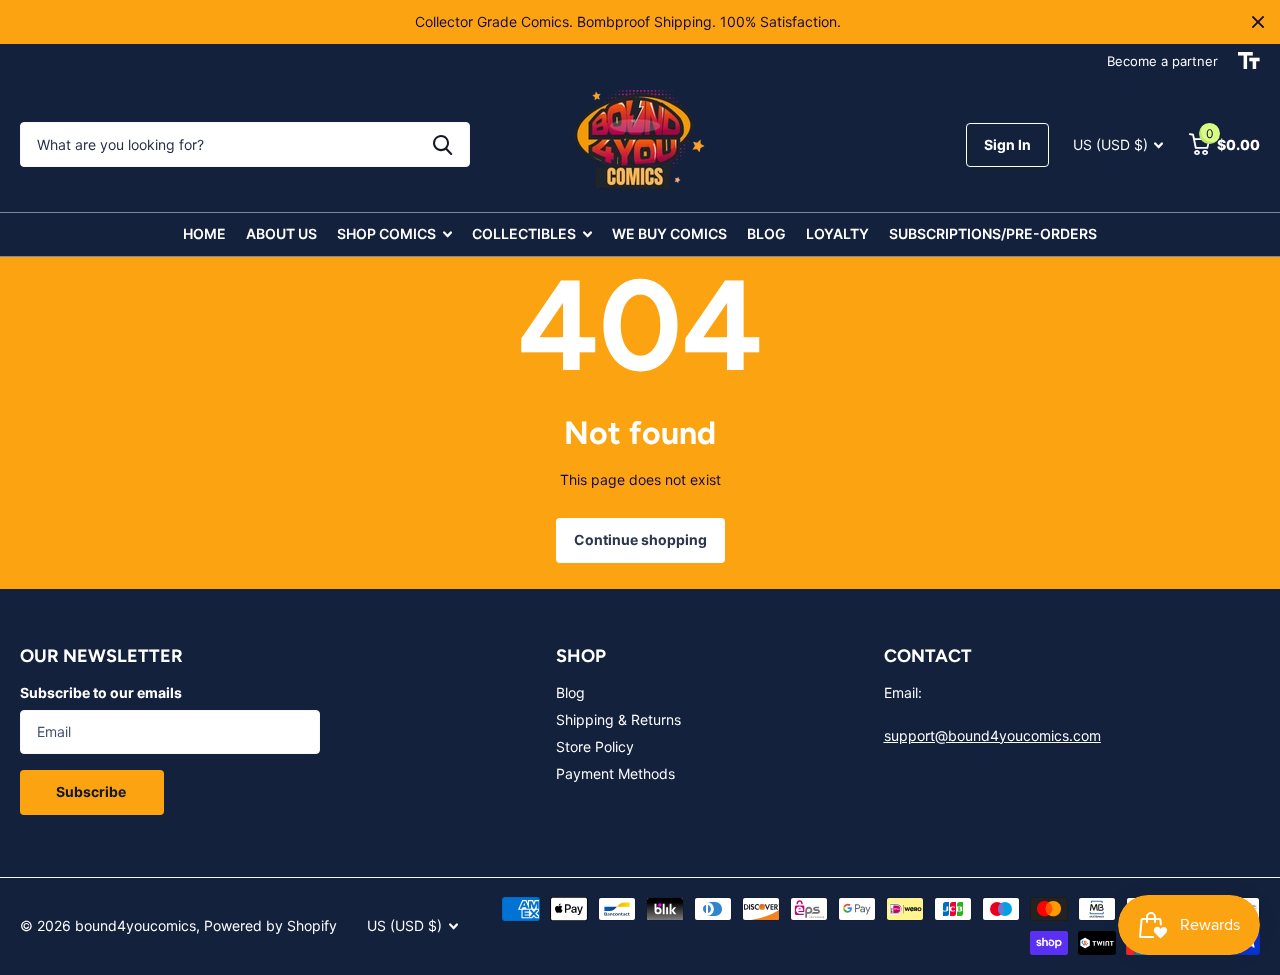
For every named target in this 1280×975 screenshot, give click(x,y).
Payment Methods (615, 773)
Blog (570, 692)
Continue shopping (640, 539)
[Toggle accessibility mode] (1249, 61)
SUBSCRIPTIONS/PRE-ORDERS (993, 233)
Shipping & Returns (618, 719)
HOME (204, 233)
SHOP (581, 656)
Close (1258, 22)
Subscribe (92, 791)
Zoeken (442, 144)
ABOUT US (281, 233)
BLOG (766, 233)
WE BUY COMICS (669, 233)
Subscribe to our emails (101, 692)
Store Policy (595, 746)
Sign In (1007, 144)
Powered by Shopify (270, 925)
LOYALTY (837, 233)
